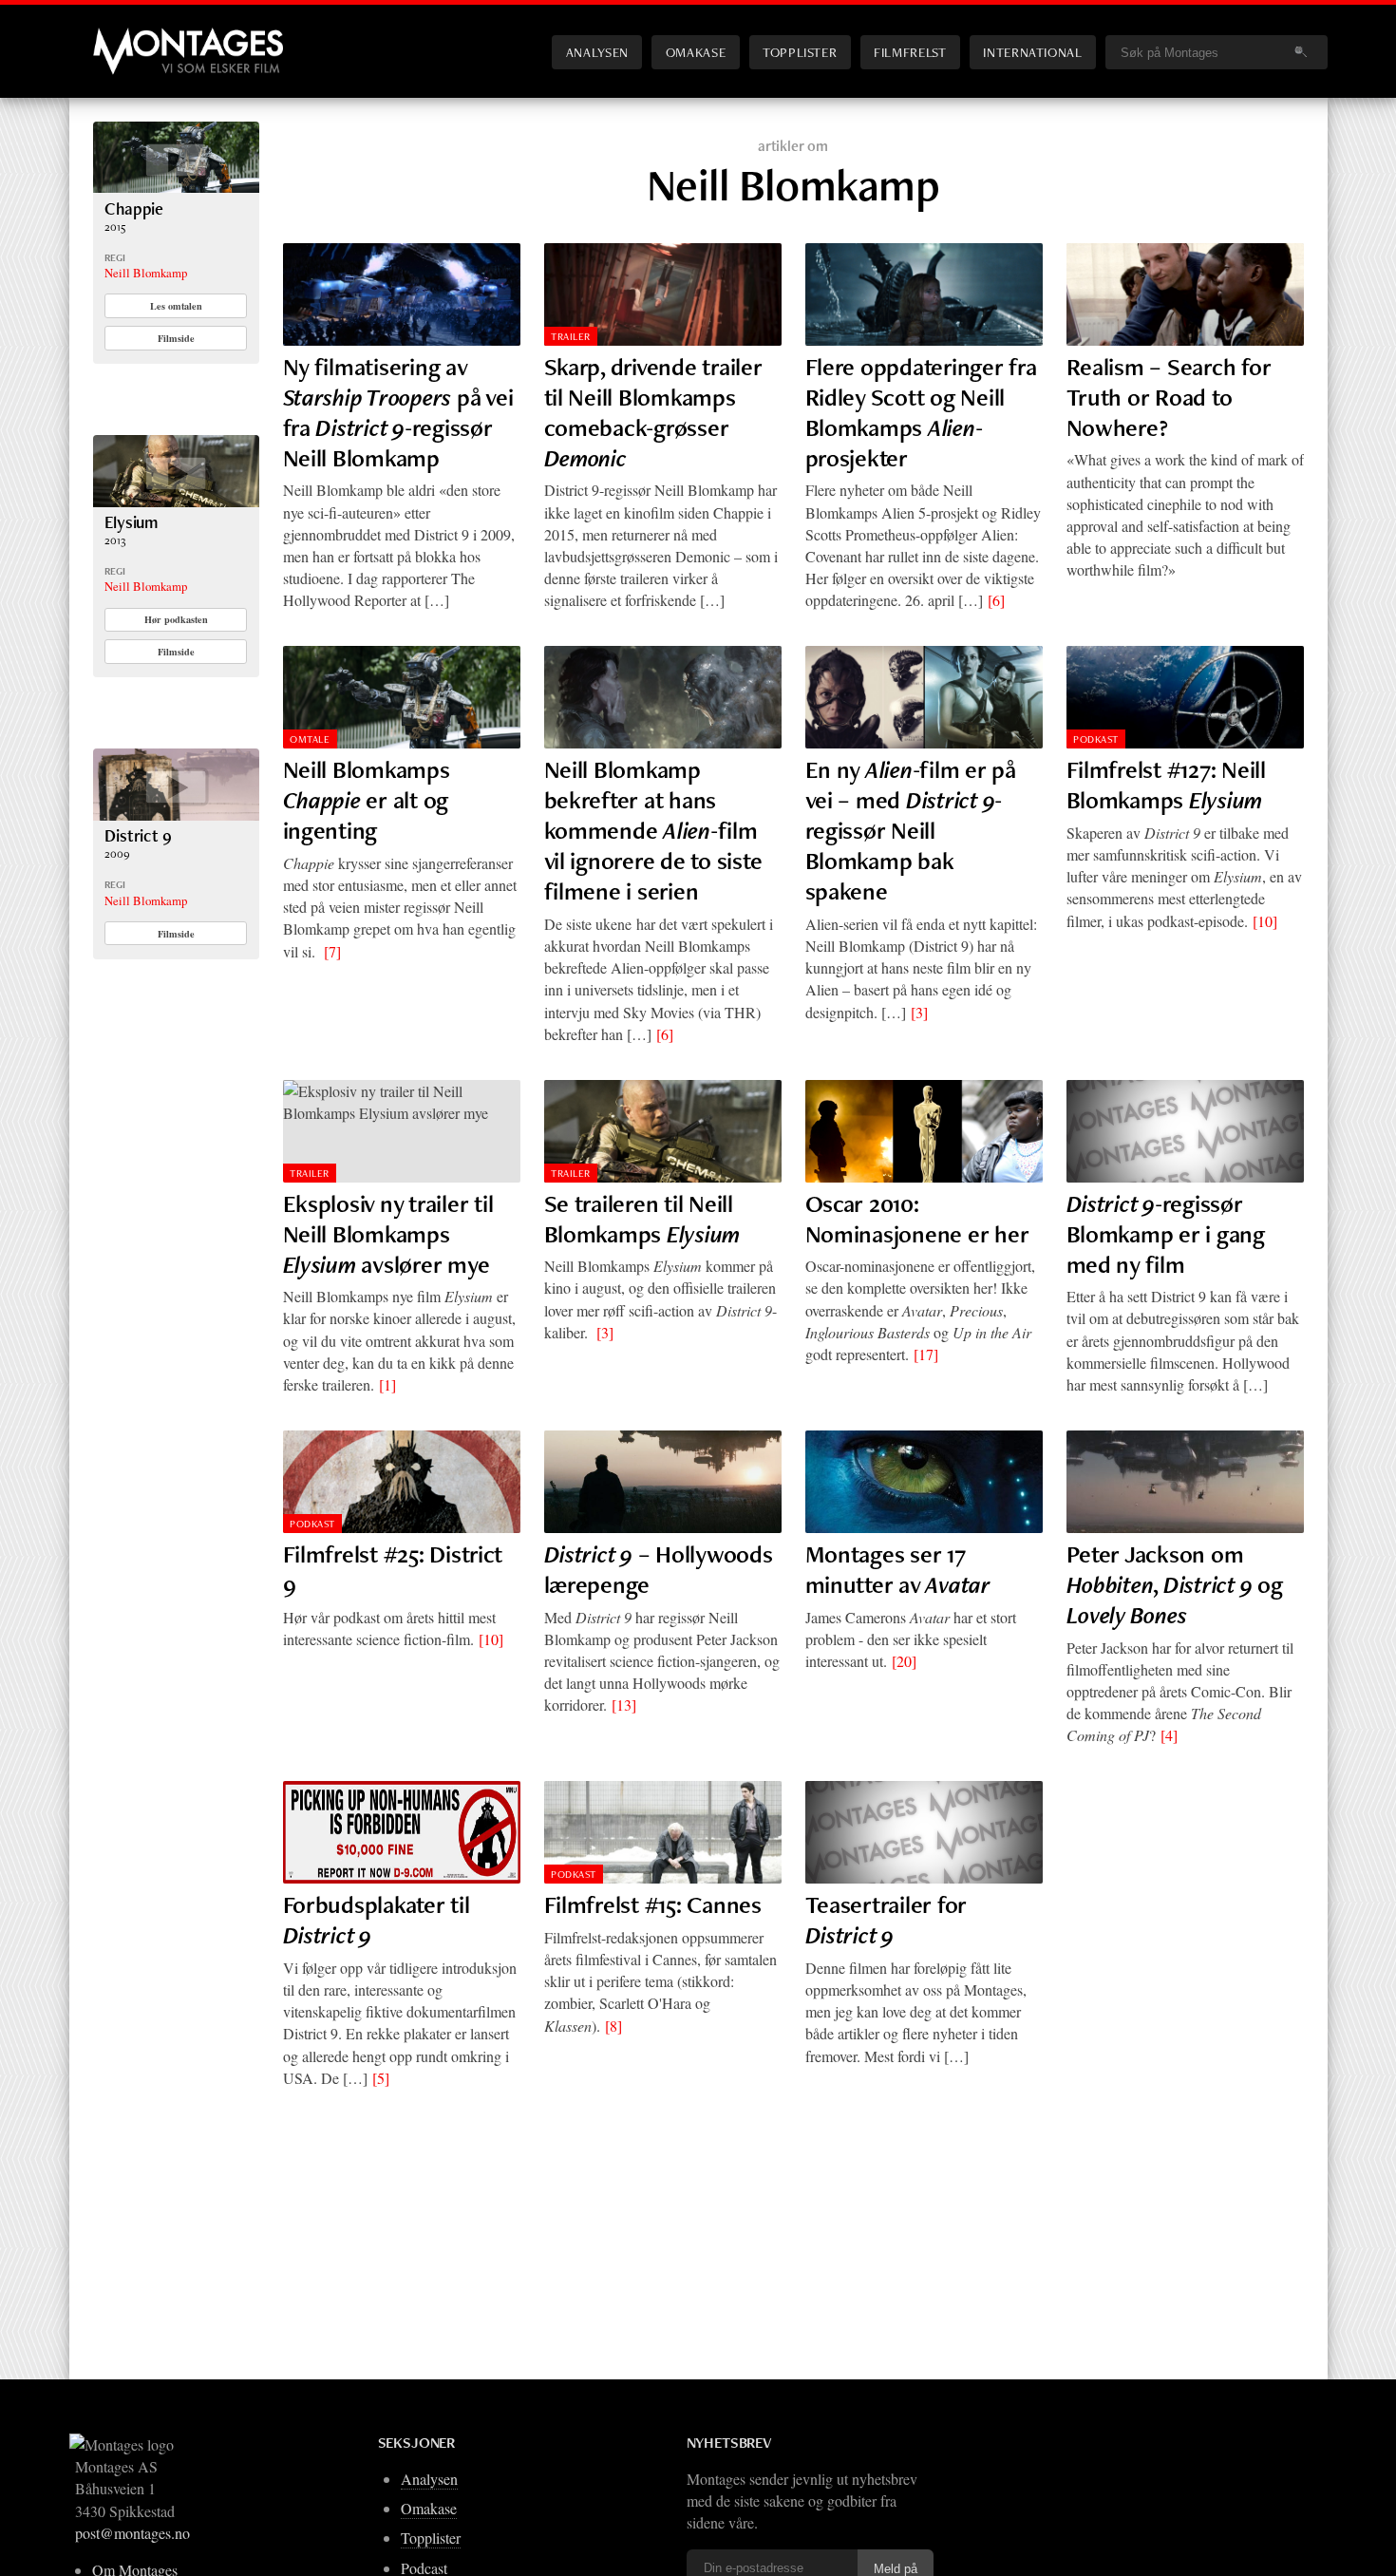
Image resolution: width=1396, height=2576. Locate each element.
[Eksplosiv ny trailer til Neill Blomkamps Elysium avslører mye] (402, 1131)
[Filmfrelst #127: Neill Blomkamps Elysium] (1185, 697)
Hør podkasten (176, 619)
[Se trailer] (176, 187)
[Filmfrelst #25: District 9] (402, 1482)
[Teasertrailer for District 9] (924, 1832)
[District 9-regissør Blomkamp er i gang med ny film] (1185, 1131)
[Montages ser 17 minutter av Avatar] (924, 1482)
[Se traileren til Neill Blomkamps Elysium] (663, 1131)
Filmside (176, 338)
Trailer (570, 336)
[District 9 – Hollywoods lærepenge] (663, 1482)
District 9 (138, 835)
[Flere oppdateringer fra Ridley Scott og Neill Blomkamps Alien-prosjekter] (924, 294)
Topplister (800, 52)
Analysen (597, 52)
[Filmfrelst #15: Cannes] (663, 1832)
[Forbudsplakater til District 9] (402, 1832)
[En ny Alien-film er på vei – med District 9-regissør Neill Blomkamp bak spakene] (924, 697)
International (1032, 52)
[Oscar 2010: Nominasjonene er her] (924, 1131)
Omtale (310, 739)
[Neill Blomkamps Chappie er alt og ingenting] (402, 697)
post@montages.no (132, 2533)
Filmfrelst (910, 52)
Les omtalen (176, 306)
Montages (124, 37)
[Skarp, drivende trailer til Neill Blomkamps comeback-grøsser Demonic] (663, 294)
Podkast (1095, 739)
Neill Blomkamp (146, 273)
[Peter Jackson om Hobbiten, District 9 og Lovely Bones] (1185, 1482)
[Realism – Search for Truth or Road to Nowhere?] (1185, 294)
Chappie (134, 208)
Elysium (131, 522)
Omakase (696, 52)
